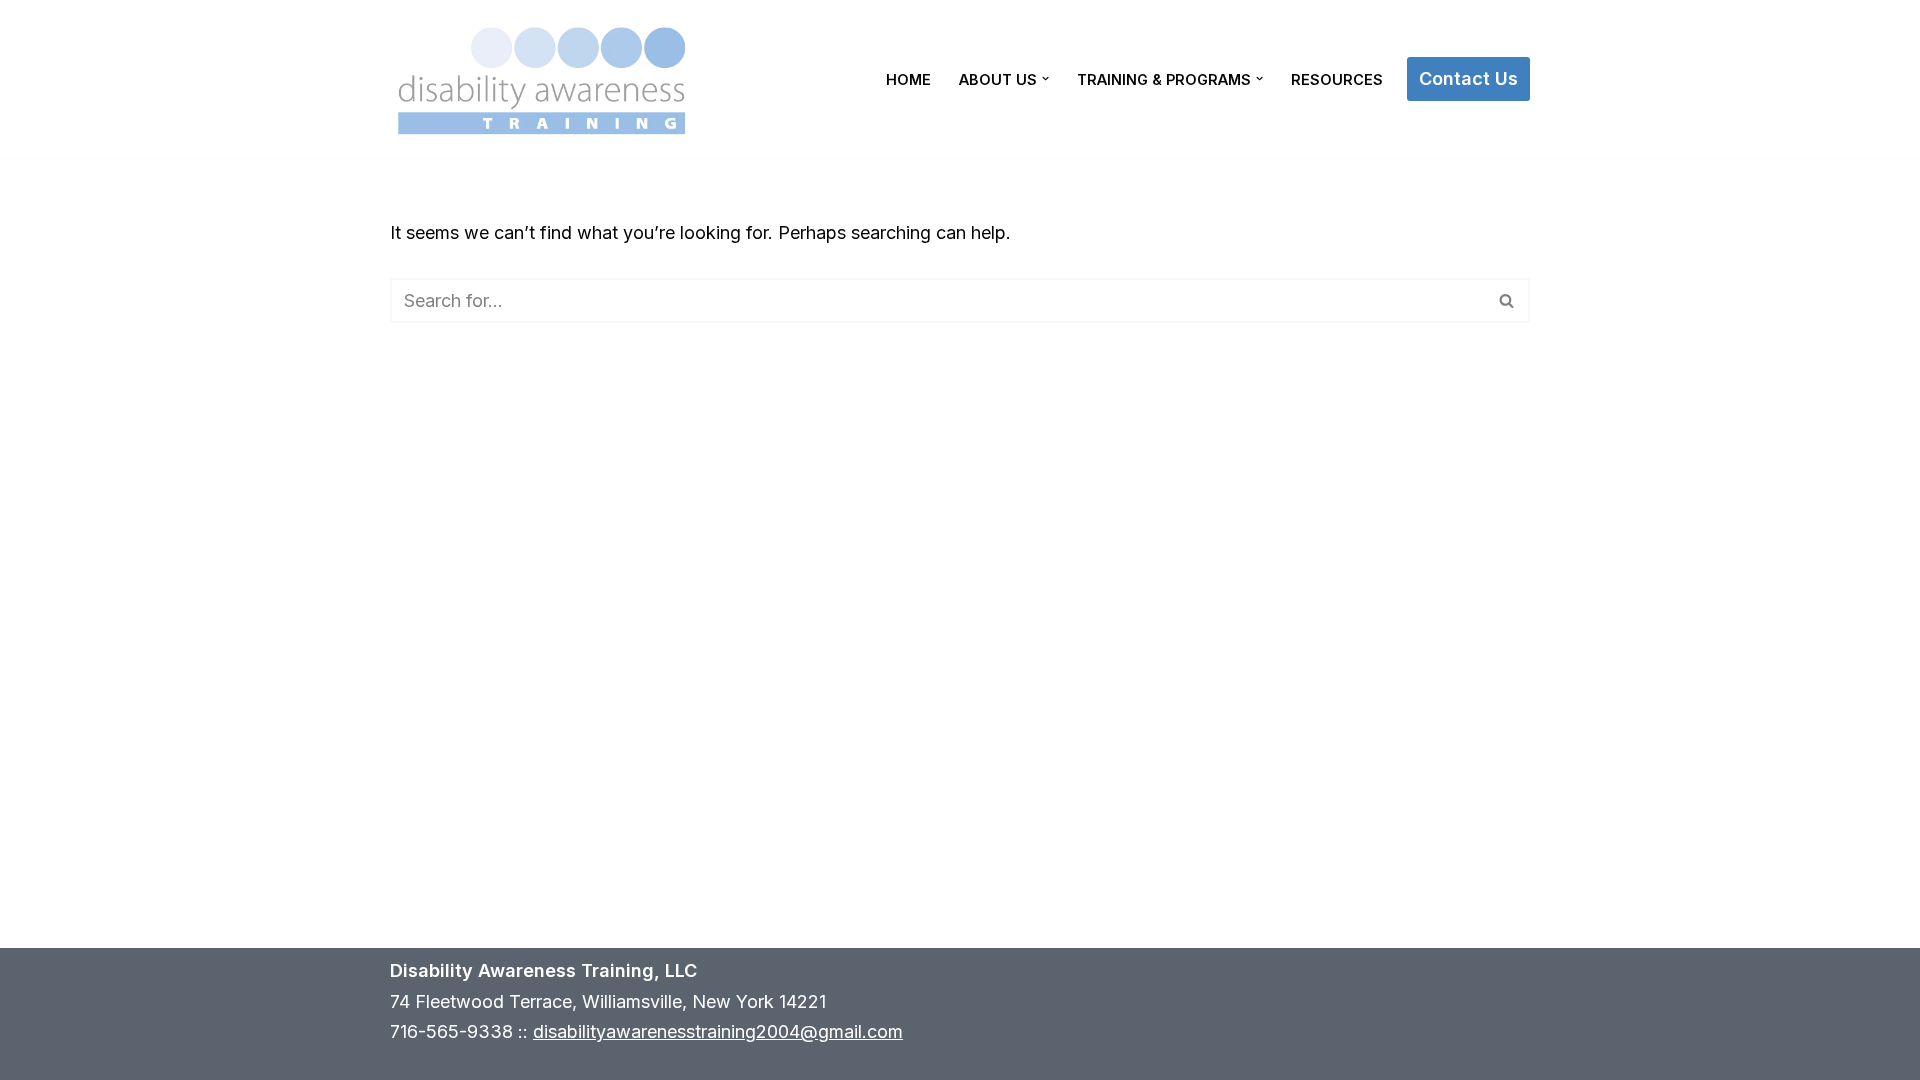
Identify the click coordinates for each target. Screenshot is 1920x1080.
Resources (1337, 79)
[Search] (1507, 300)
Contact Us (1468, 78)
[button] (1045, 78)
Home (908, 79)
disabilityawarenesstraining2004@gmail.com (718, 1031)
